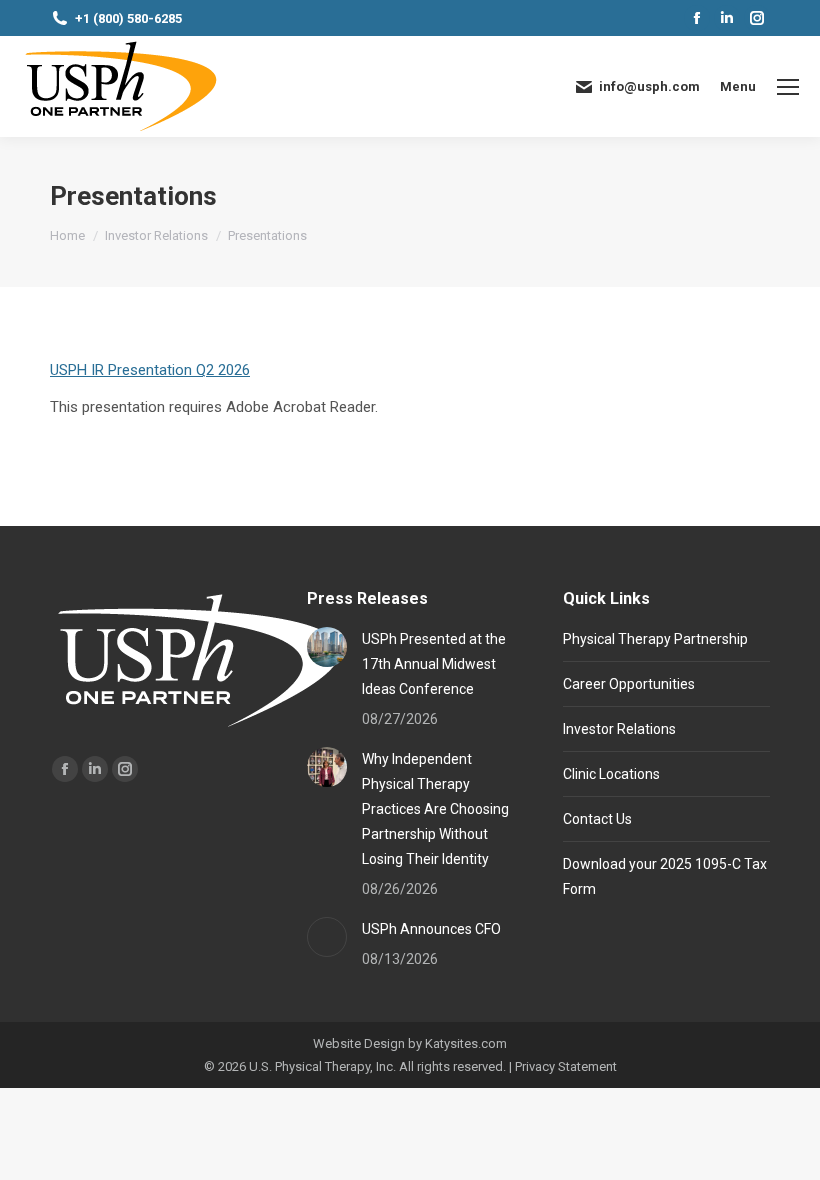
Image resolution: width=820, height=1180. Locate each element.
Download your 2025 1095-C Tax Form (665, 876)
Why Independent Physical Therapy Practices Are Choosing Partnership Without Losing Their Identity (435, 809)
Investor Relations (619, 729)
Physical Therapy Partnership (655, 639)
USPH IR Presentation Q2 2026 (150, 370)
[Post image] (327, 647)
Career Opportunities (629, 684)
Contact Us (597, 819)
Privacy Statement (566, 1066)
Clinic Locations (611, 774)
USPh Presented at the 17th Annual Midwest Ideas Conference (434, 664)
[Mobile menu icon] (788, 87)
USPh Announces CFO (431, 929)
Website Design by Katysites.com (410, 1043)
